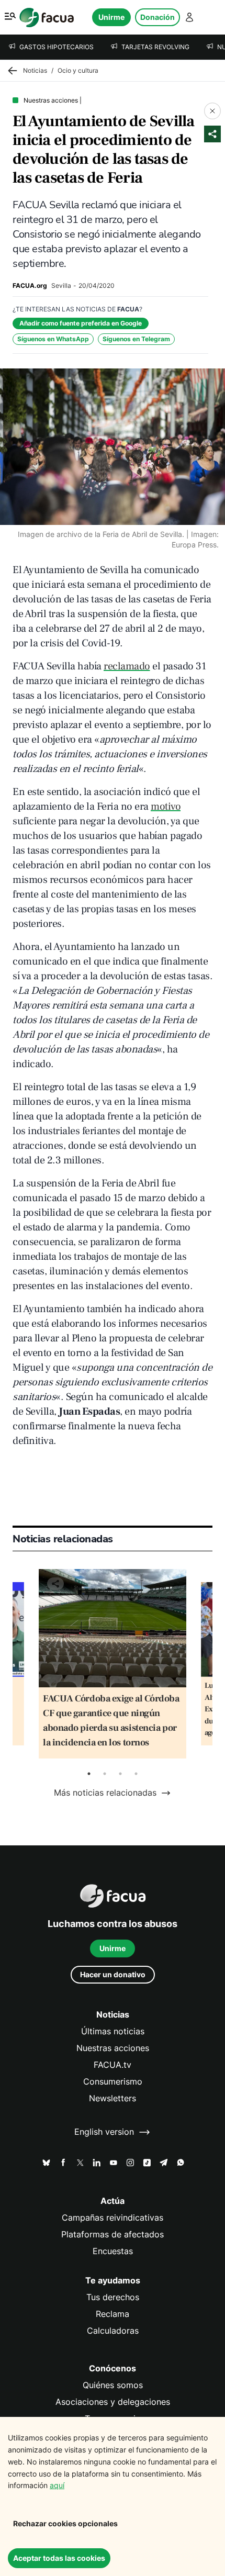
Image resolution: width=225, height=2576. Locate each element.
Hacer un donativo (113, 1974)
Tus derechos (113, 2297)
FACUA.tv (113, 2065)
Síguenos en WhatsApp (53, 339)
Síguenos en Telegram (136, 339)
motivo (166, 807)
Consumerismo (113, 2082)
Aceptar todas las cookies (59, 2558)
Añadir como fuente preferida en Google (81, 323)
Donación (157, 17)
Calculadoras (113, 2331)
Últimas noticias (113, 2031)
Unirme (111, 17)
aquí (57, 2485)
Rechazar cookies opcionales (65, 2523)
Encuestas (113, 2251)
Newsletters (113, 2098)
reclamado (127, 666)
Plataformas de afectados (113, 2235)
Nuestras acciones (113, 2048)
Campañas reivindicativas (113, 2218)
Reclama (113, 2314)
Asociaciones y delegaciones (113, 2402)
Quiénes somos (113, 2385)
